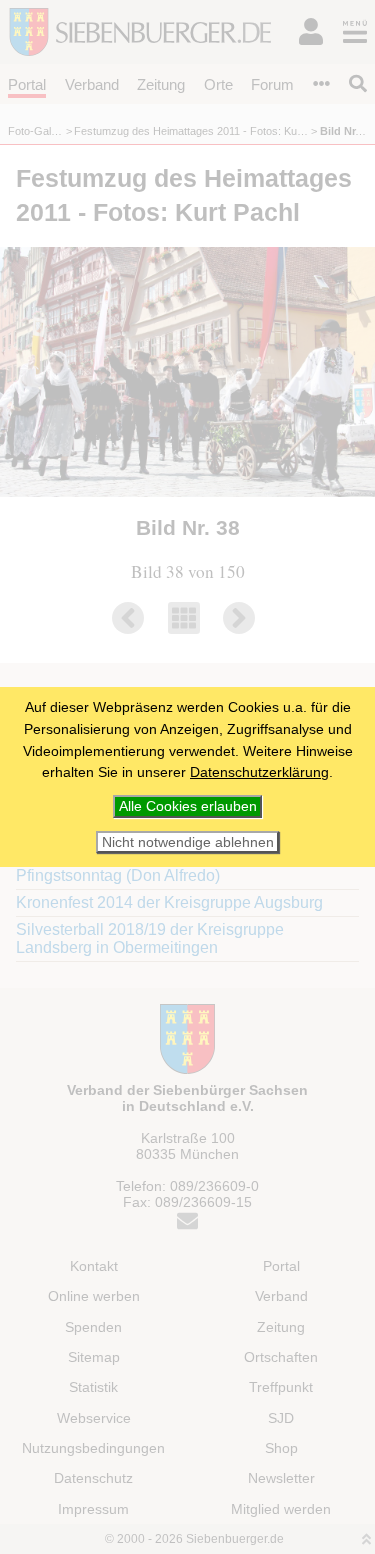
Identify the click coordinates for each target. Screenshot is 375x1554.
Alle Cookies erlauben (188, 806)
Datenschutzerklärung (259, 772)
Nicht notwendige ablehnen (188, 842)
